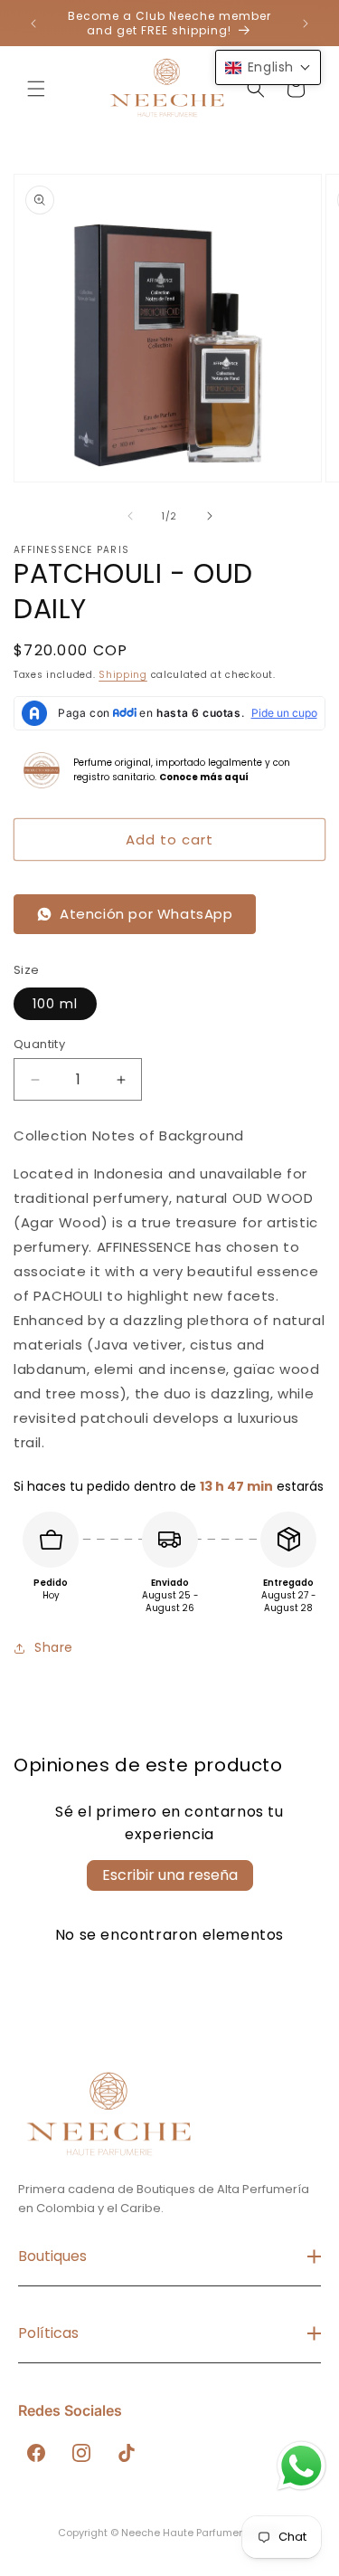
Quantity (39, 1044)
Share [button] (54, 1647)
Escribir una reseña (170, 1875)
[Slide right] (210, 516)
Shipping (123, 675)
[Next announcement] (306, 24)
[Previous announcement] (33, 24)
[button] (36, 89)
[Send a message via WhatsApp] (301, 2466)
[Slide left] (130, 516)
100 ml (55, 1004)
